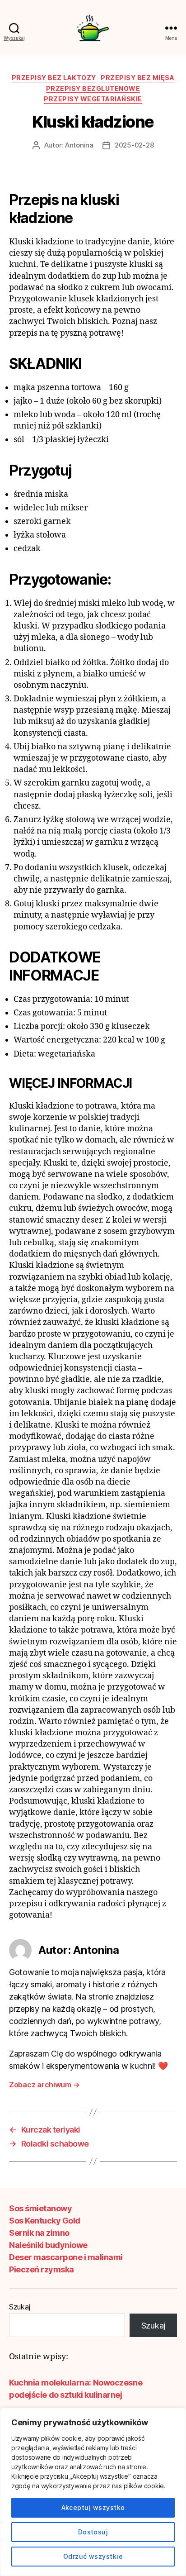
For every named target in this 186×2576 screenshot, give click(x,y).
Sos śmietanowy (40, 2208)
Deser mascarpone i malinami (66, 2257)
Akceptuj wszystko (93, 2507)
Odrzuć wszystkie (93, 2556)
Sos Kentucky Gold (45, 2221)
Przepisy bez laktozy (54, 78)
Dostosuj (93, 2532)
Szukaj (19, 2307)
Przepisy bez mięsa (137, 78)
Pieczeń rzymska (42, 2269)
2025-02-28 (134, 145)
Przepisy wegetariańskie (93, 99)
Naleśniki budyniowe (48, 2245)
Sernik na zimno (39, 2233)
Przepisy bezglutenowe (93, 88)
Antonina (79, 145)
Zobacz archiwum (44, 2085)
